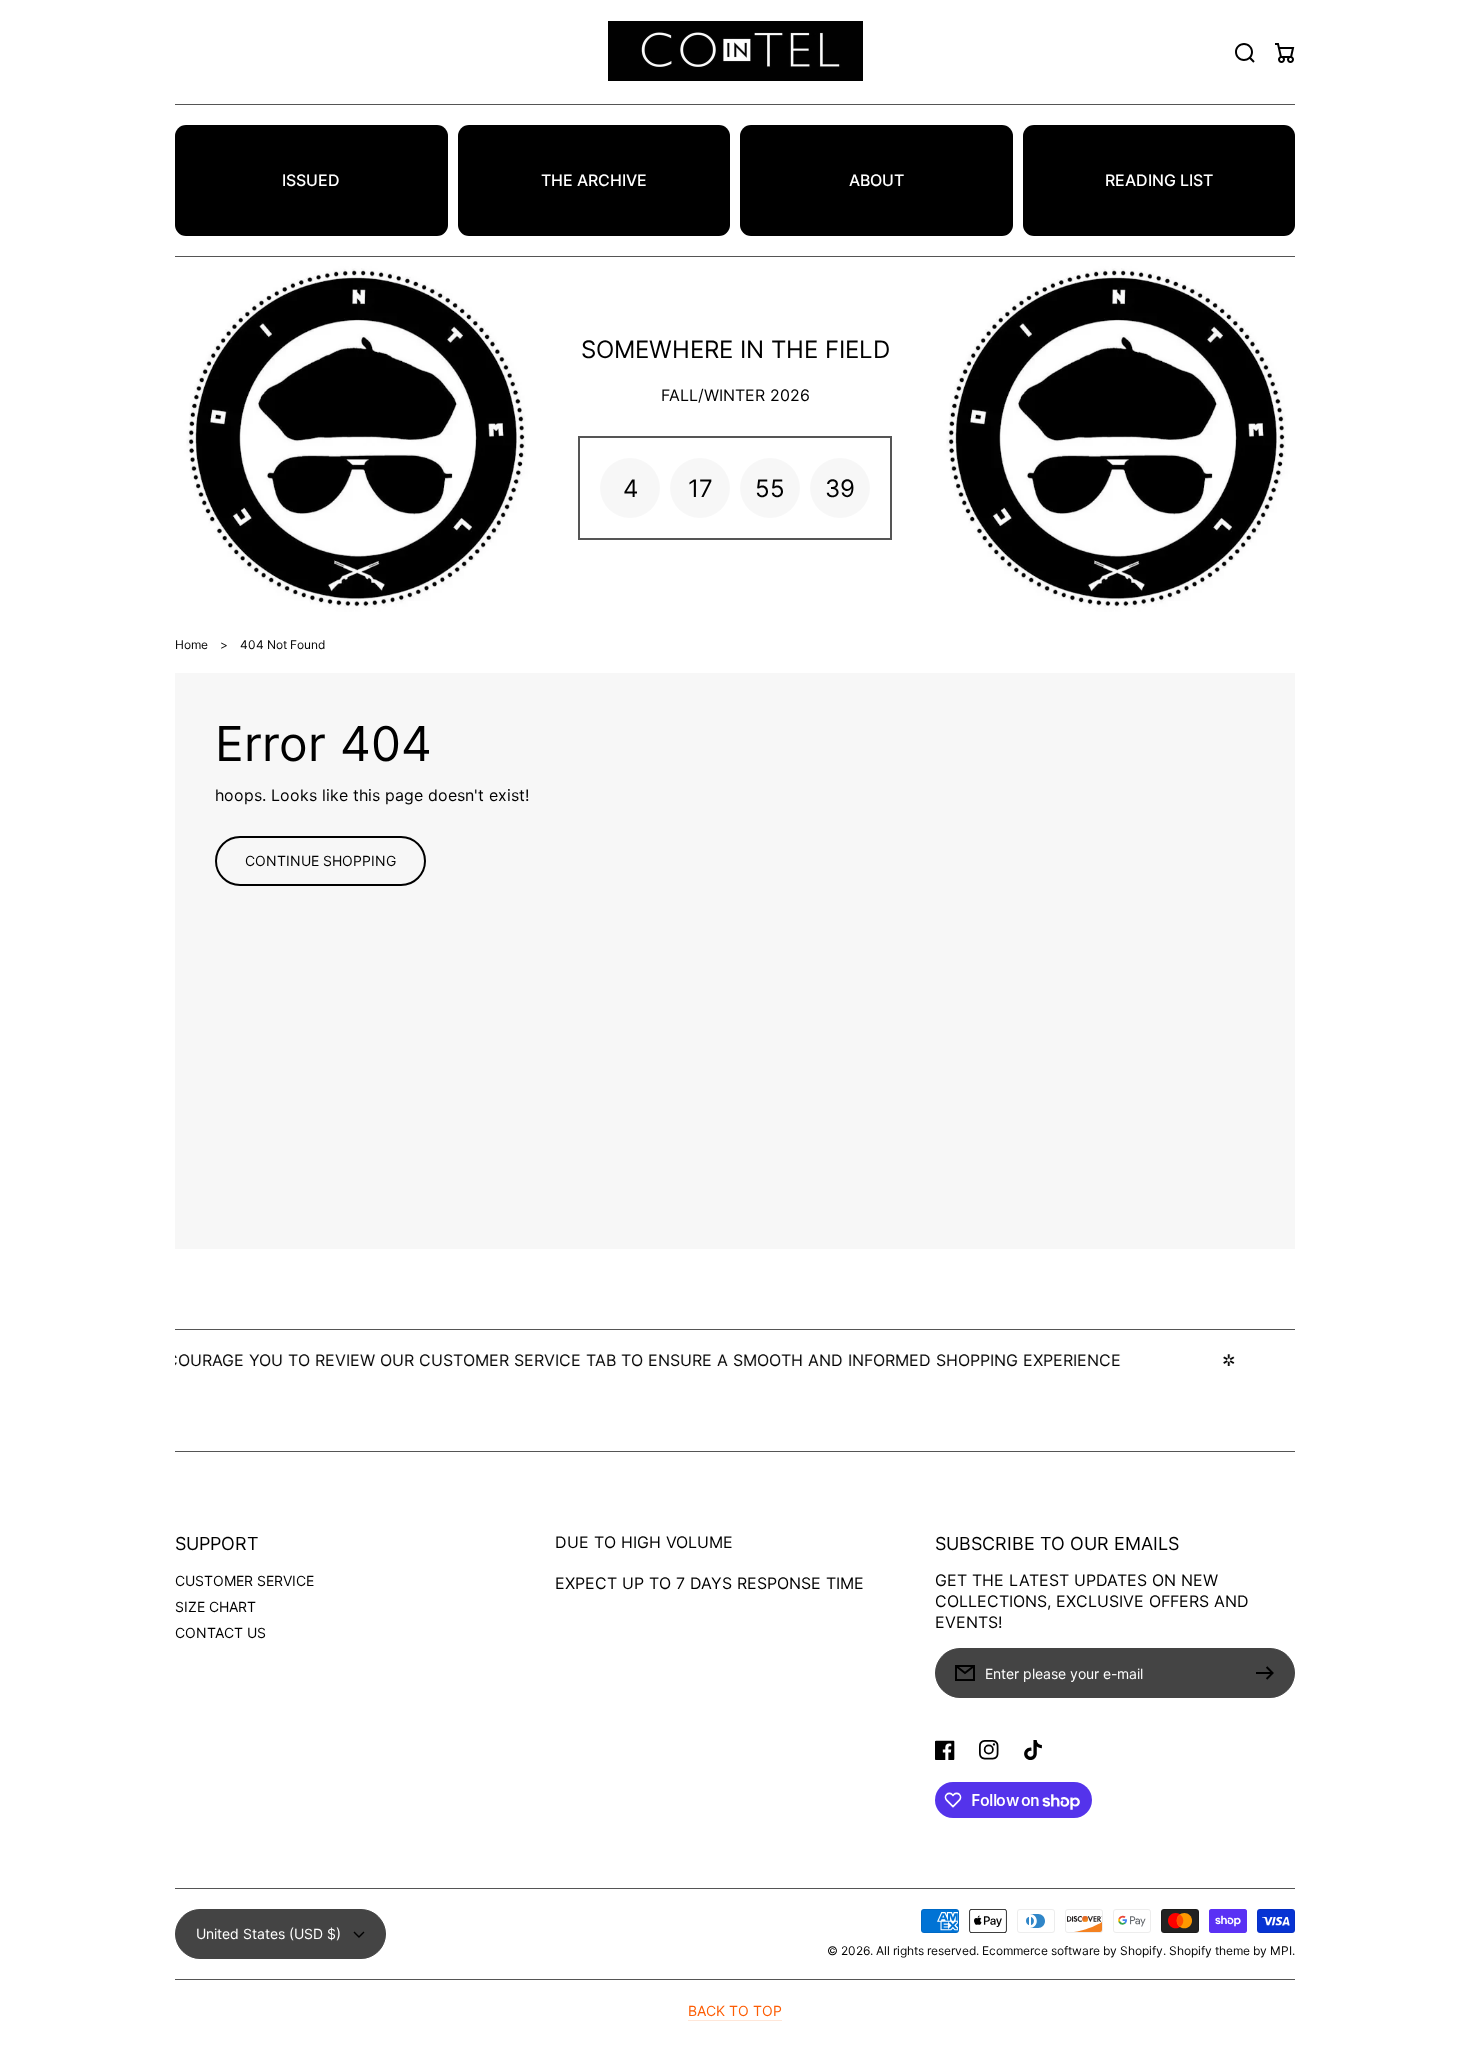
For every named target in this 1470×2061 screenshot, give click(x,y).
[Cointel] (735, 52)
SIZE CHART (215, 1606)
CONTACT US (220, 1632)
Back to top (735, 2010)
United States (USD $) (268, 1933)
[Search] (1245, 53)
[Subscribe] (1270, 1673)
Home (191, 644)
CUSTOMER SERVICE (244, 1580)
